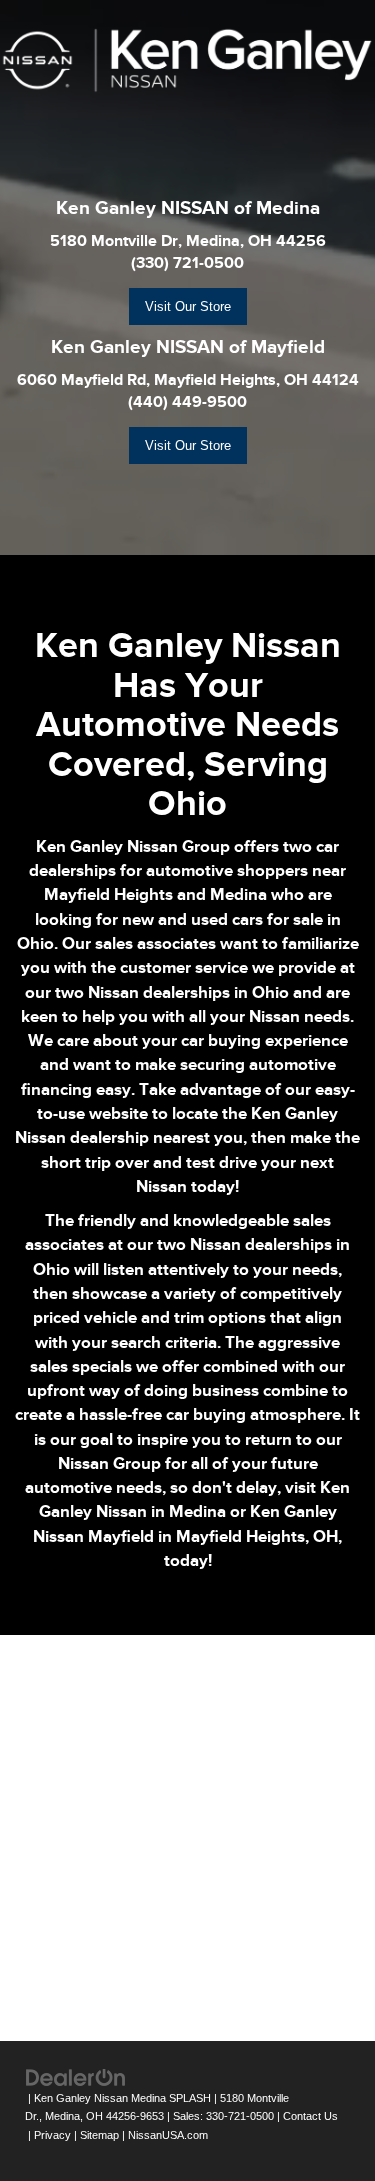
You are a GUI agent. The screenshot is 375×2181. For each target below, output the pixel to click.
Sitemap (99, 2135)
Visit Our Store (188, 306)
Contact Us (310, 2116)
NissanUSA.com (168, 2135)
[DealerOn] (76, 2076)
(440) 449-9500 (187, 402)
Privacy (52, 2135)
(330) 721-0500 (187, 263)
